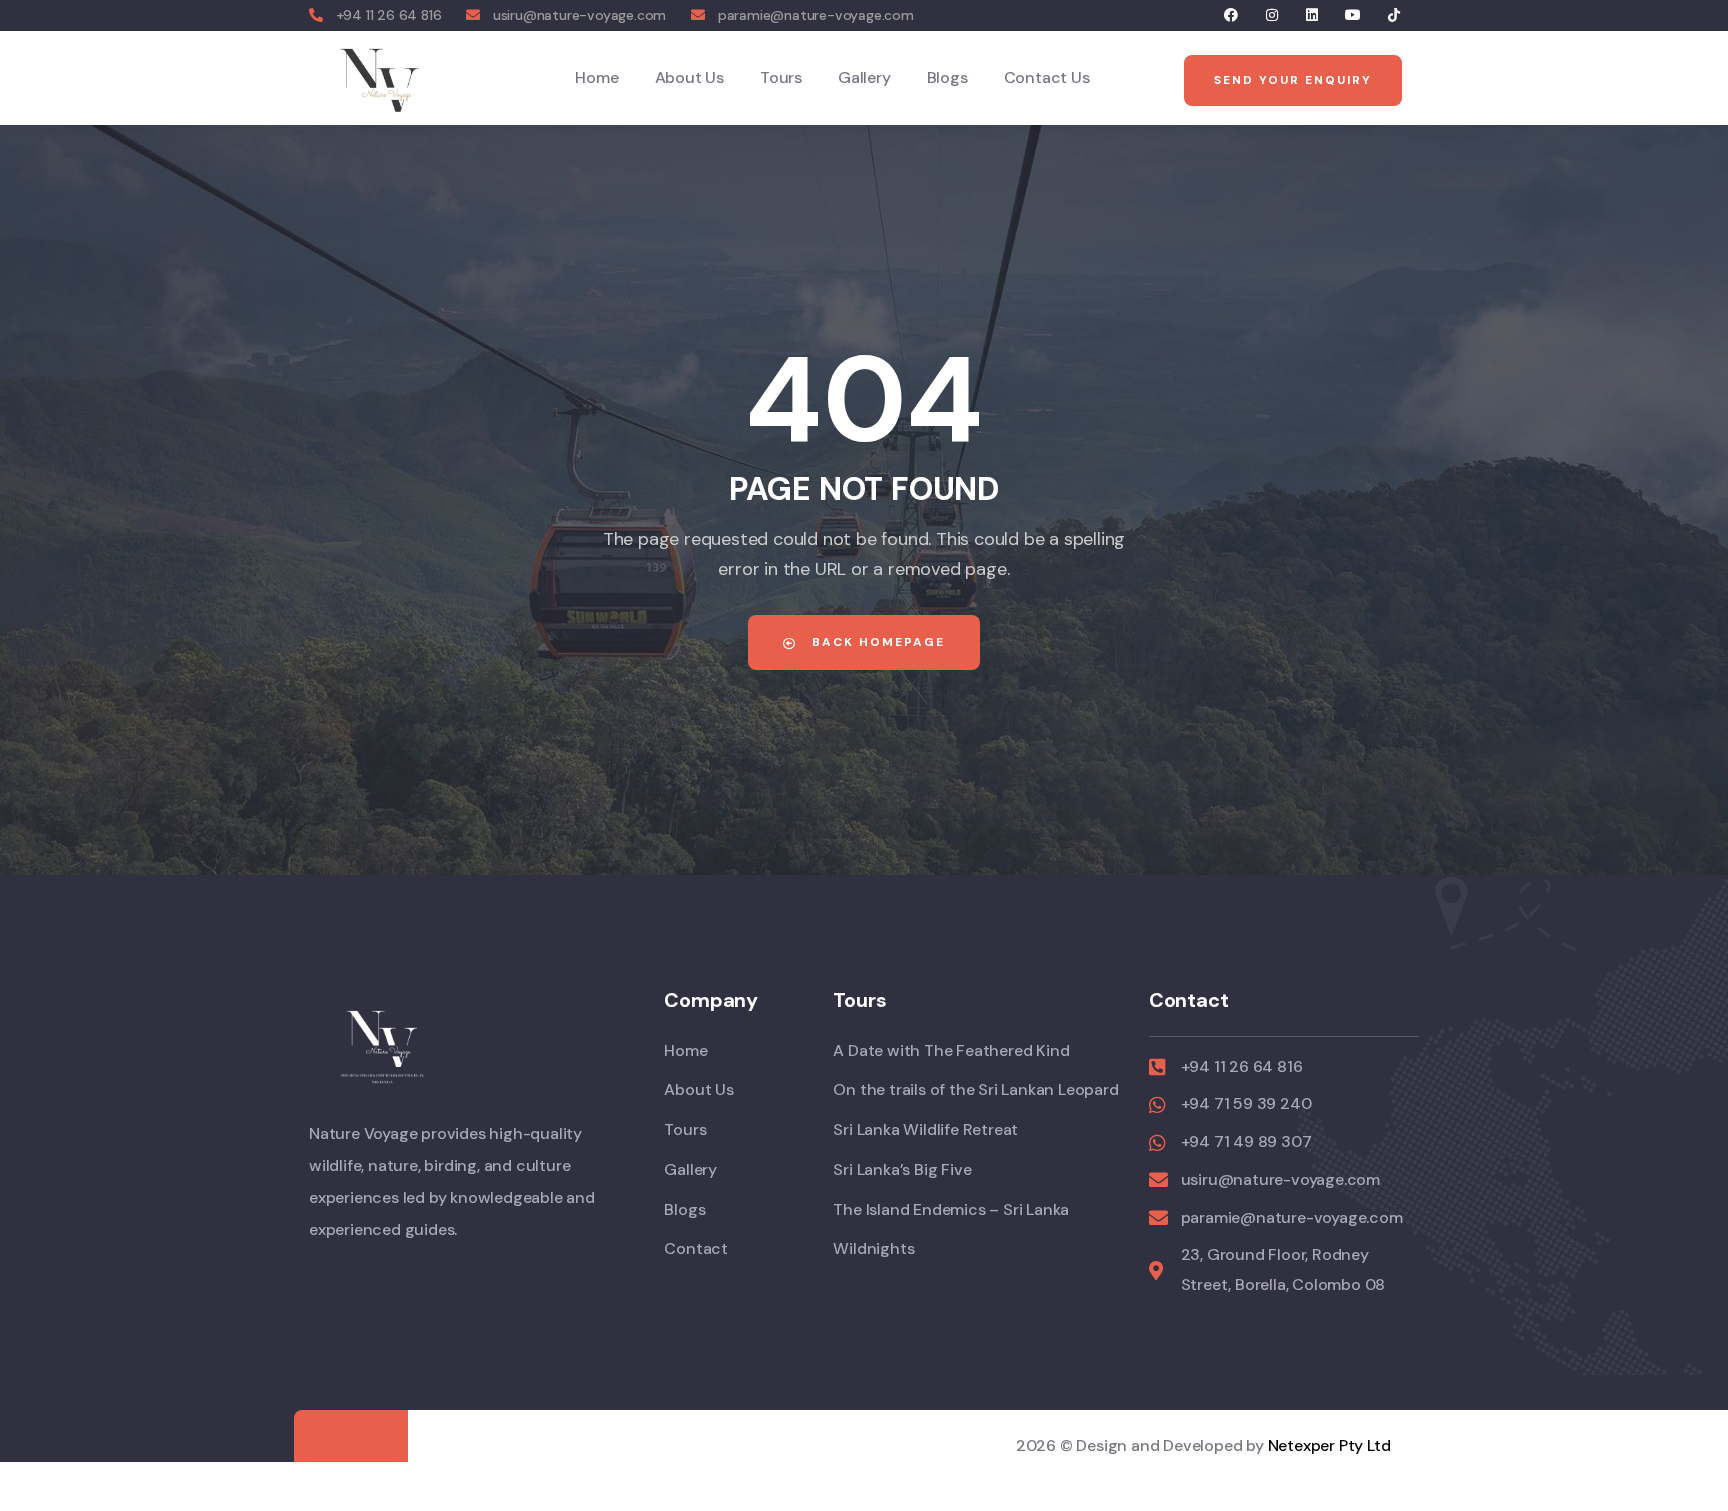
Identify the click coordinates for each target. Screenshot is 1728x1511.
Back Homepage (876, 642)
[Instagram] (1271, 15)
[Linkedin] (1312, 15)
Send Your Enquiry (1293, 80)
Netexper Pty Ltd (1329, 1445)
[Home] (380, 78)
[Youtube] (1353, 15)
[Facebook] (1231, 15)
